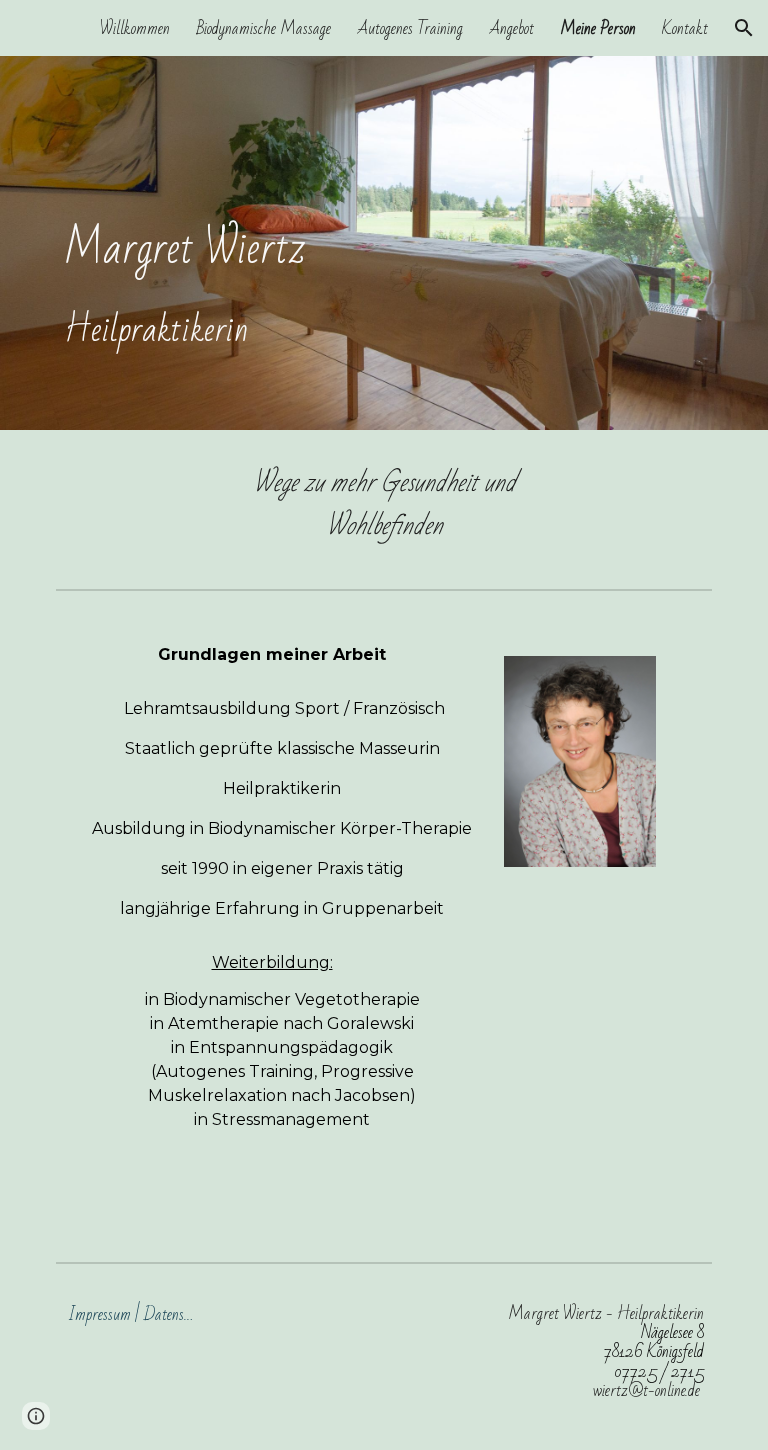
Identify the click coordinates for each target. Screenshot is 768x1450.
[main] (383, 243)
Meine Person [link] (598, 28)
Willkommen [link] (135, 28)
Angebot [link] (511, 28)
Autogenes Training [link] (410, 28)
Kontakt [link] (685, 28)
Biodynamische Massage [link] (263, 28)
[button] (744, 28)
